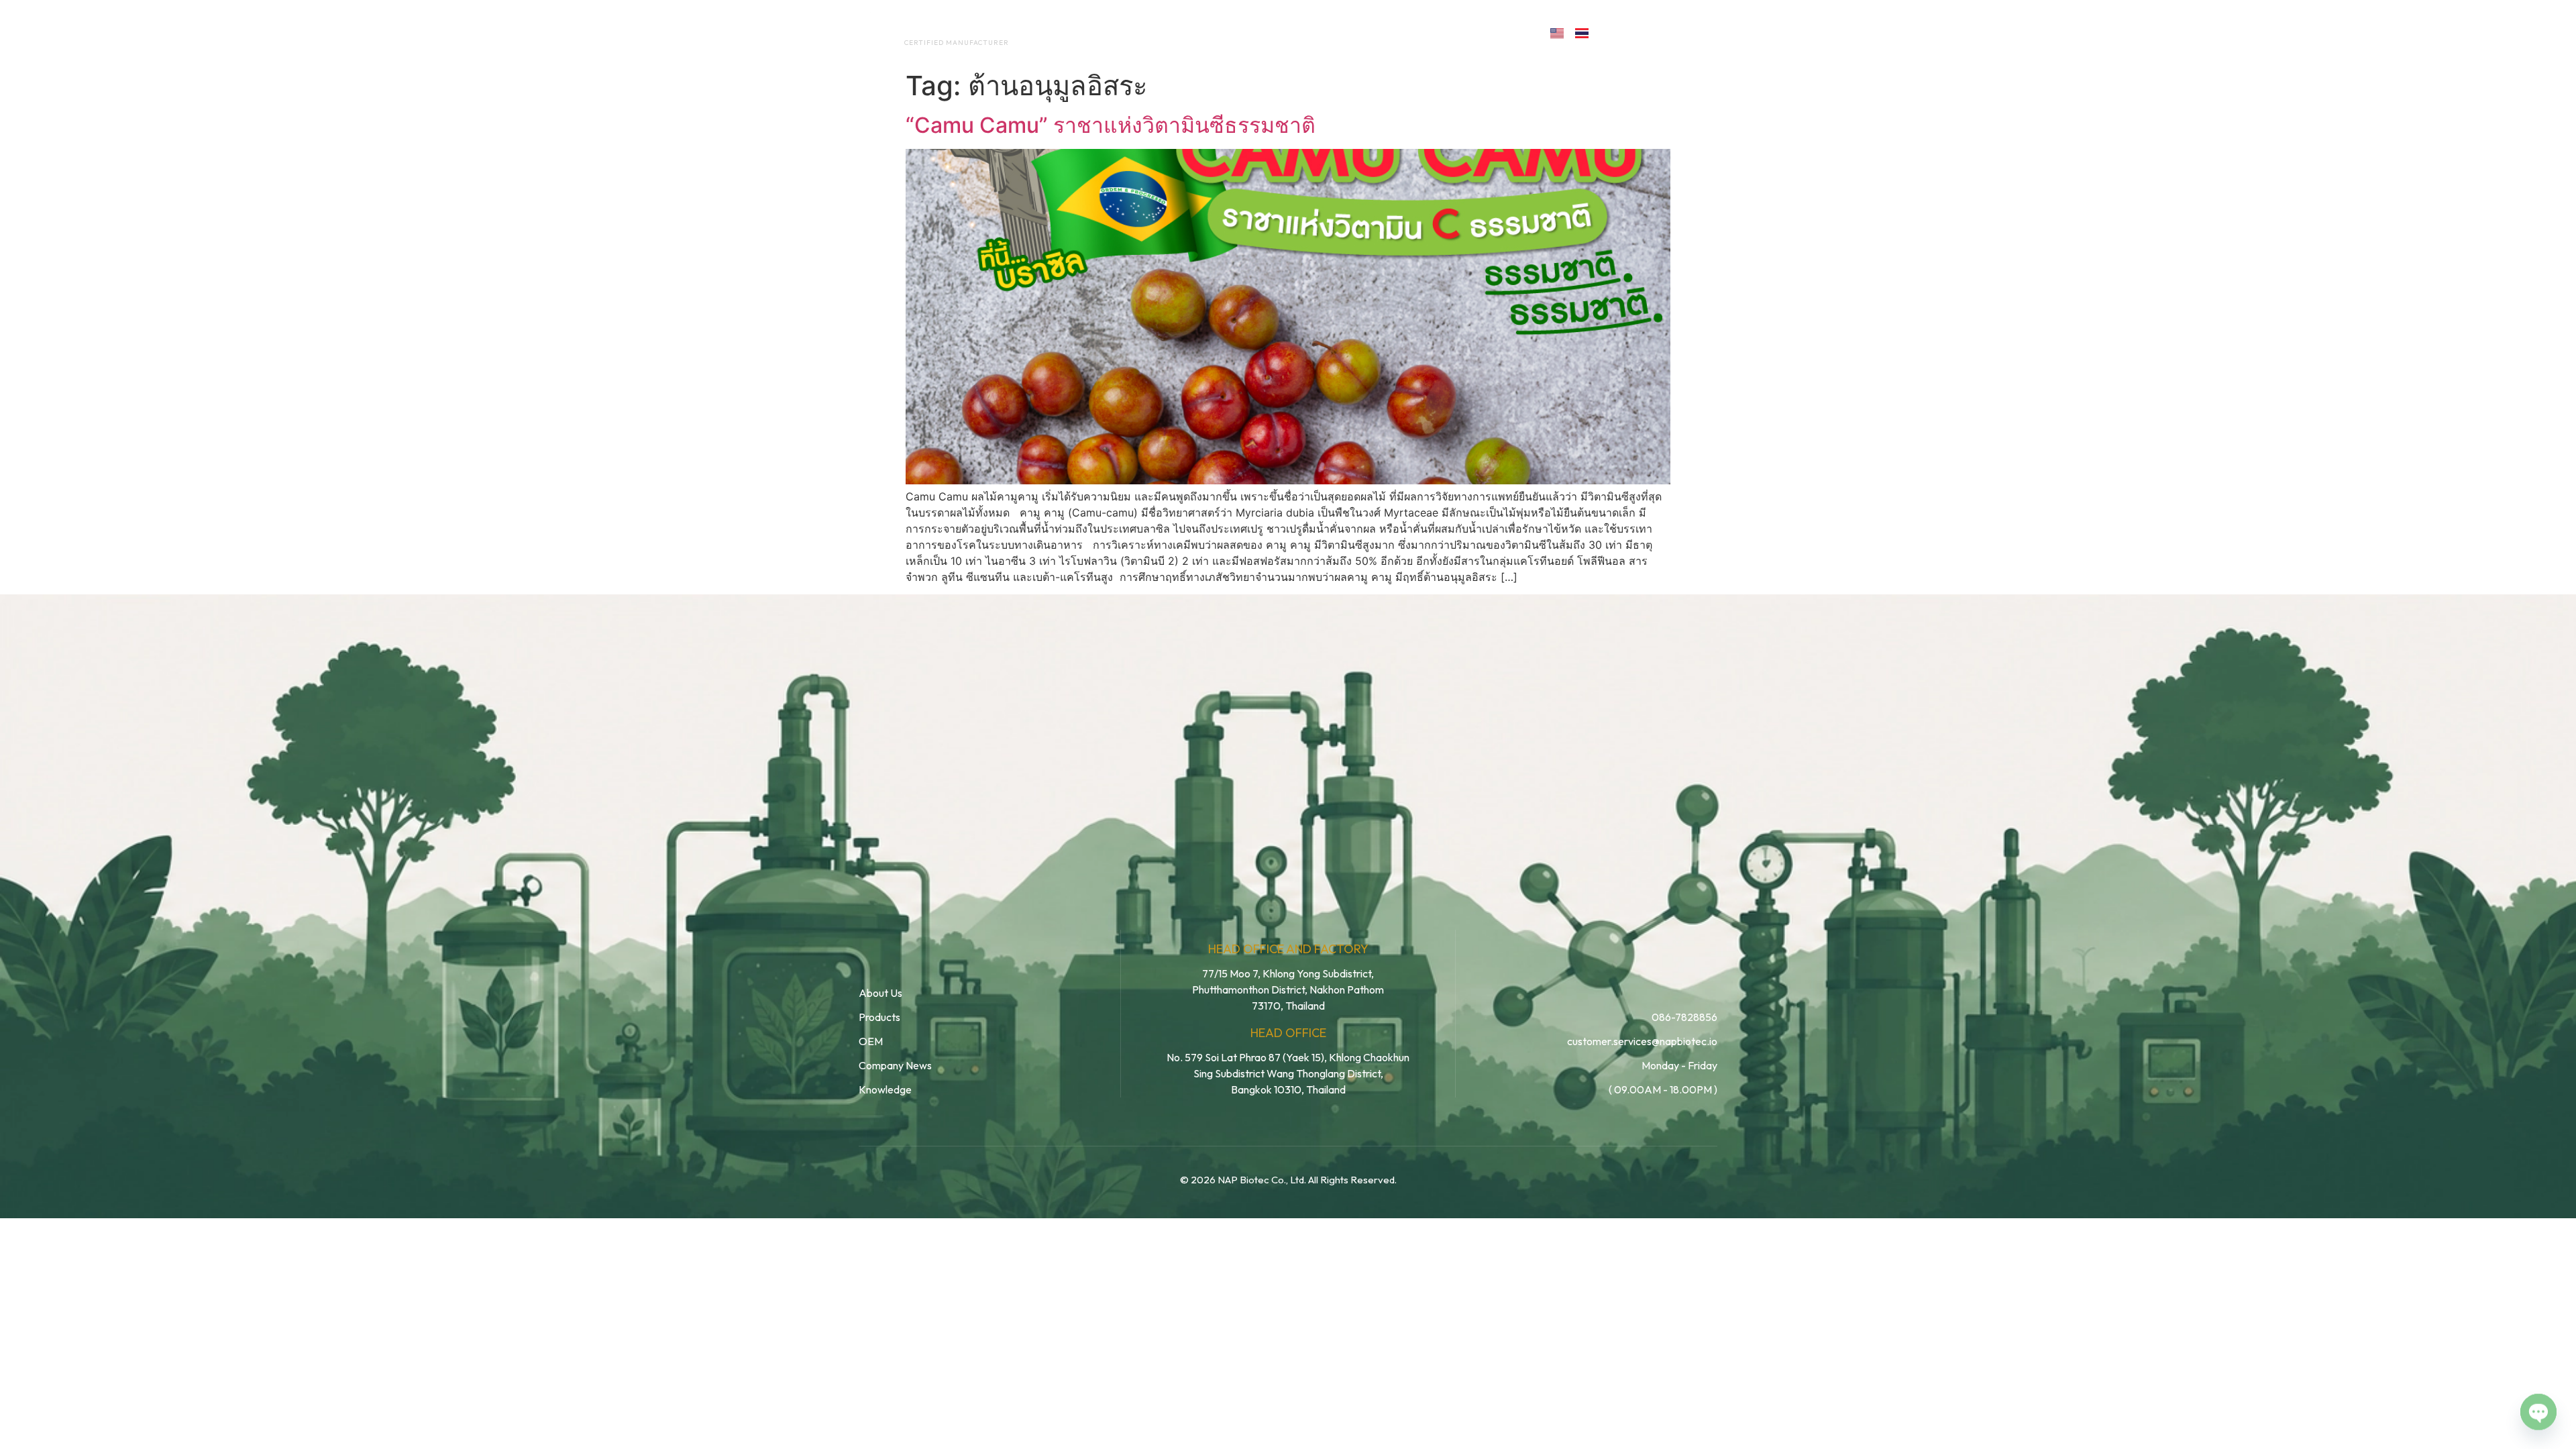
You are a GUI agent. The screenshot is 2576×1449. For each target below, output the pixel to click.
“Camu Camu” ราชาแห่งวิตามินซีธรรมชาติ (1111, 125)
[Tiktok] (1702, 32)
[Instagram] (1673, 32)
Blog (1387, 32)
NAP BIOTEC (935, 28)
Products (1317, 32)
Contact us (1479, 32)
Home (1070, 32)
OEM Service (1227, 32)
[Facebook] (1614, 32)
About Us (1139, 32)
